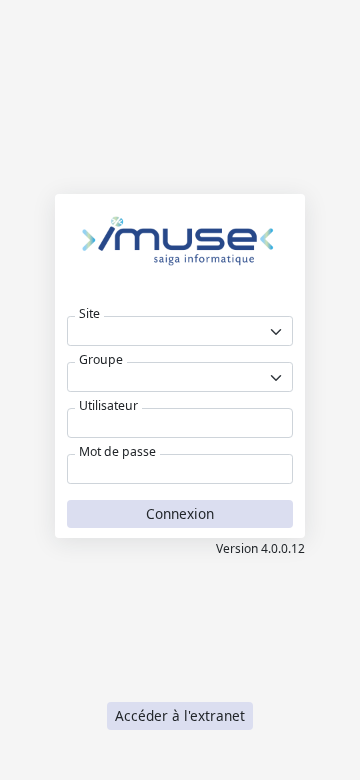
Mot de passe (117, 452)
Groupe (101, 360)
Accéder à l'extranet (180, 715)
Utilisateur (108, 406)
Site (89, 314)
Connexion (180, 513)
